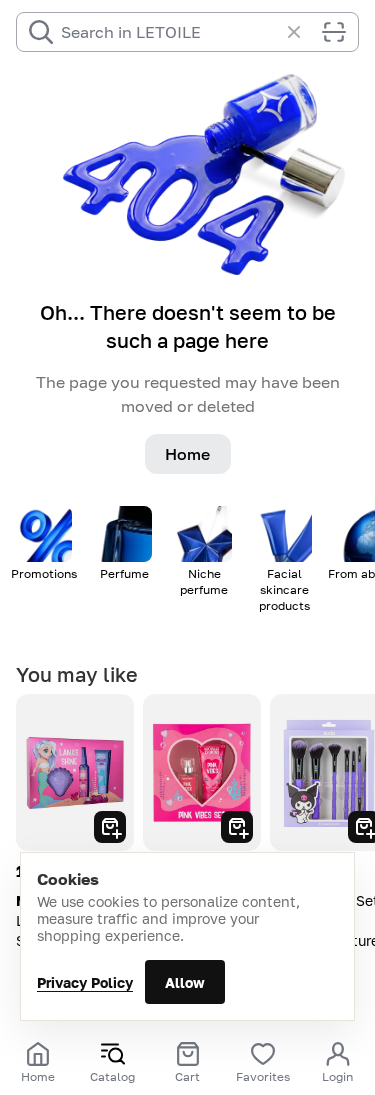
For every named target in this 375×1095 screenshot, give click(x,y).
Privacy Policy (85, 982)
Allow (185, 982)
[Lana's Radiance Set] (75, 772)
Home (187, 454)
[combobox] (169, 32)
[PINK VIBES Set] (202, 772)
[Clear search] (304, 32)
